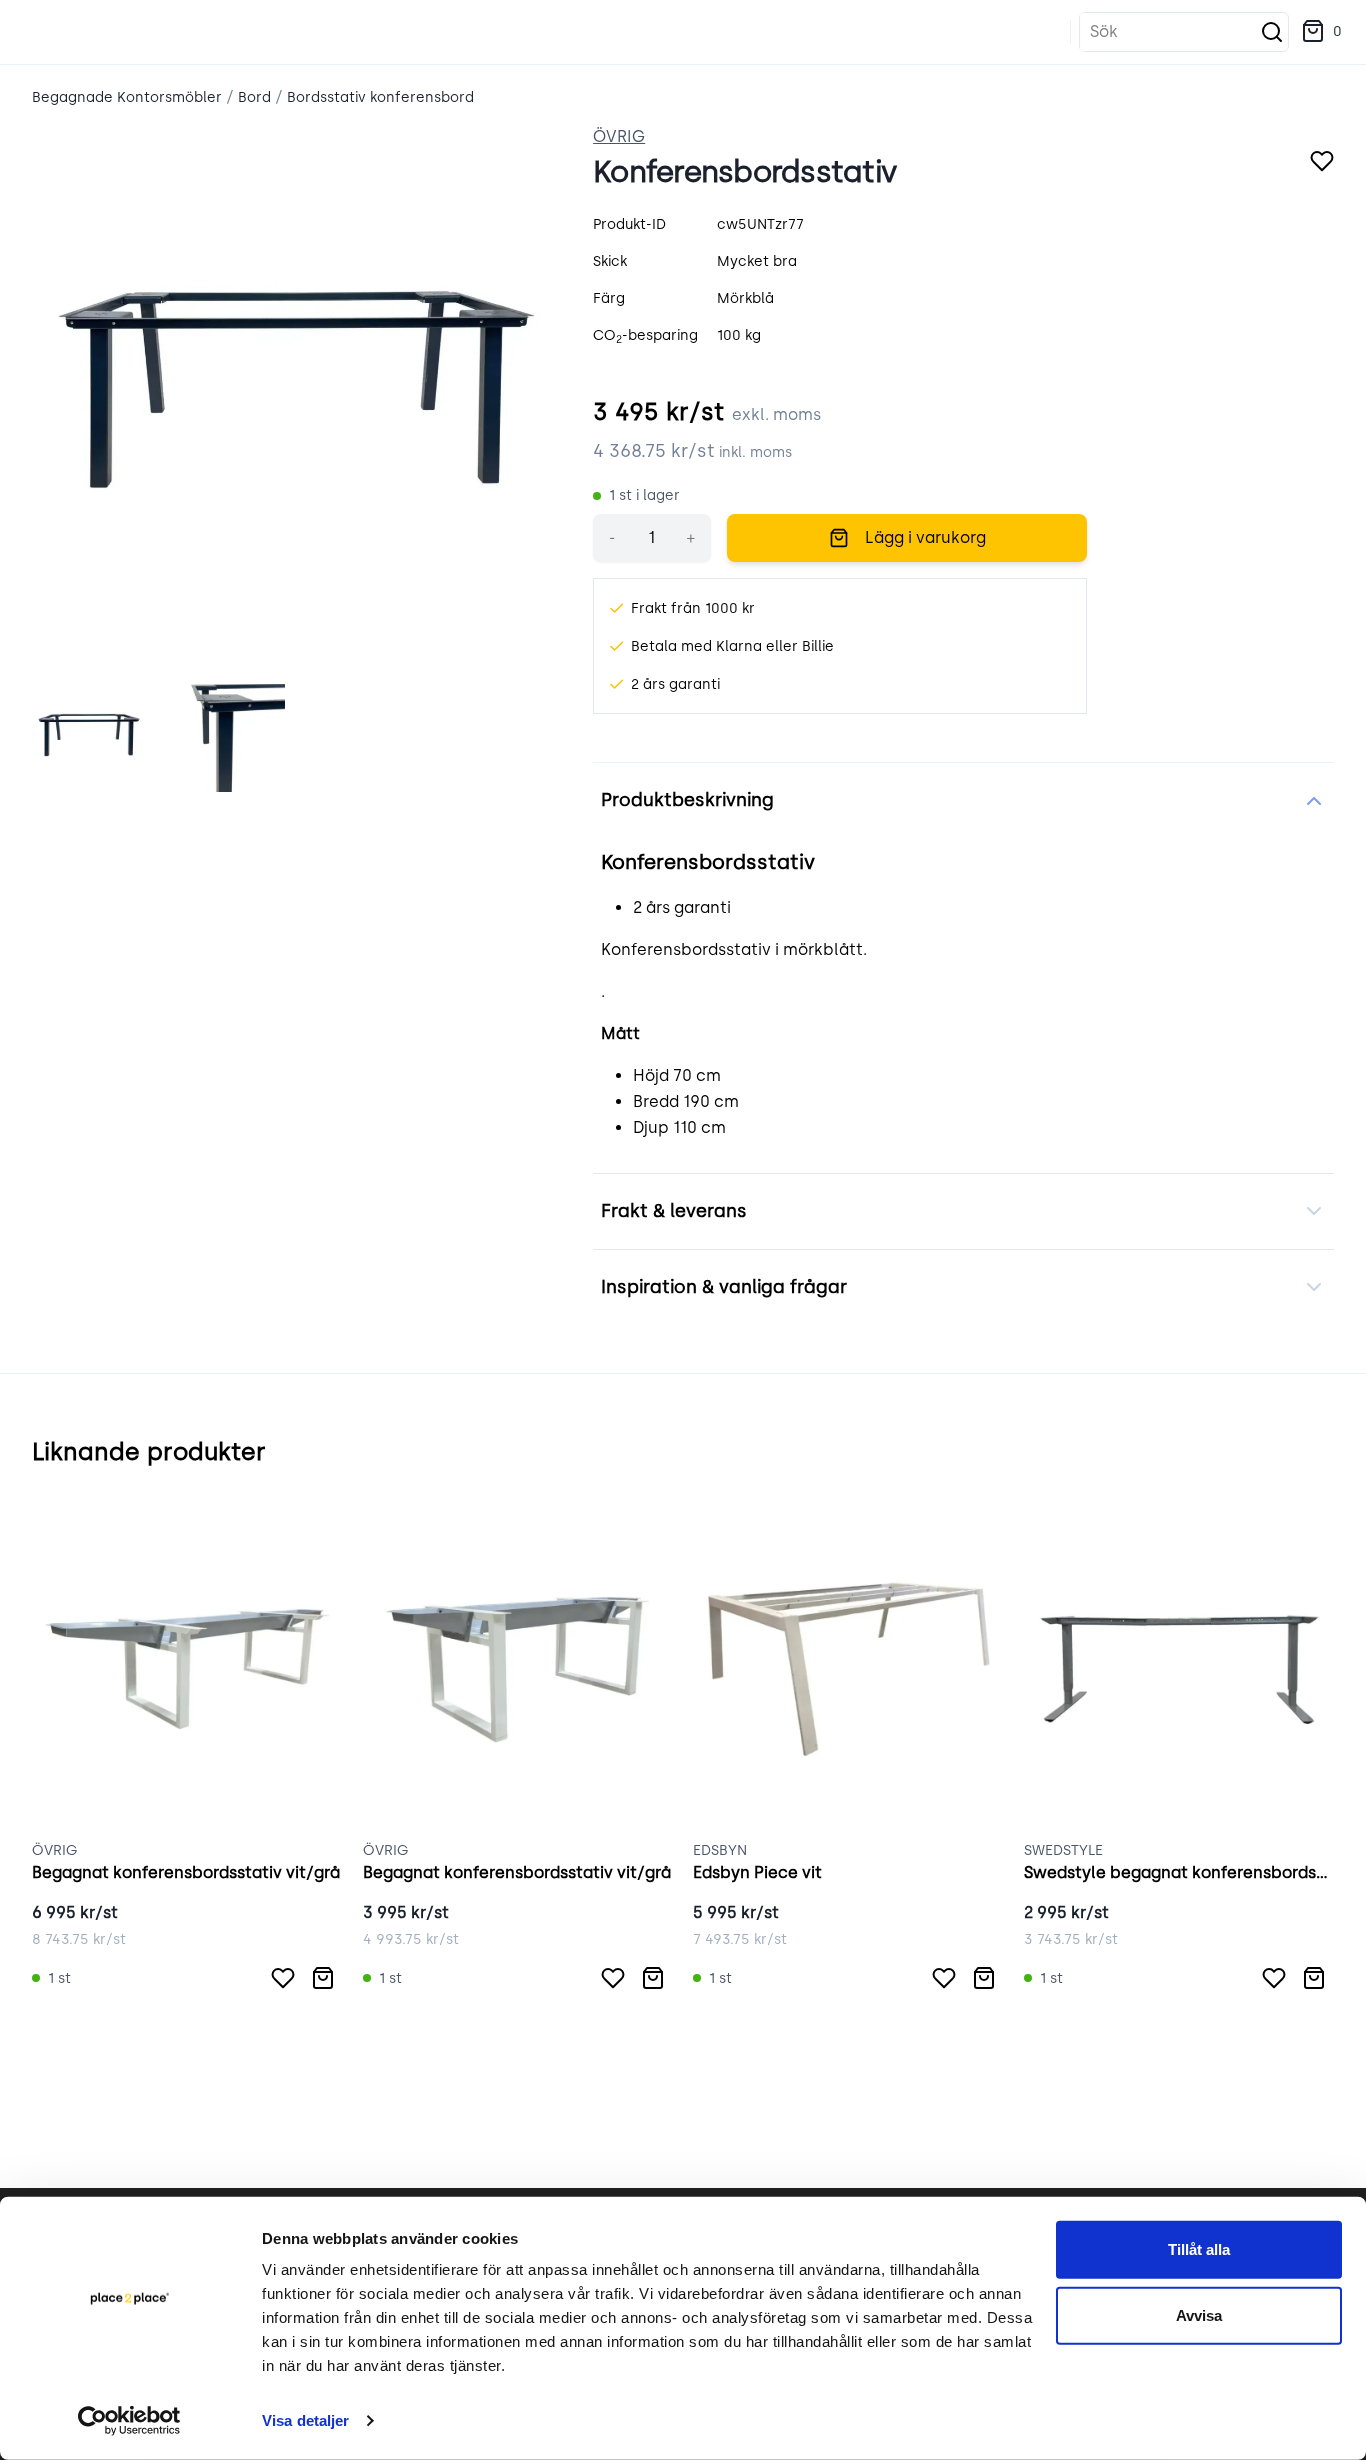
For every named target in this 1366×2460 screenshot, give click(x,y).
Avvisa (1199, 2314)
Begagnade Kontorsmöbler (127, 97)
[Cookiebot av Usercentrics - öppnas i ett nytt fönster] (129, 2421)
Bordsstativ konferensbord (380, 97)
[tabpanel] (296, 389)
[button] (1321, 32)
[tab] (89, 735)
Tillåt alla (1199, 2249)
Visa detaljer (305, 2420)
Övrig (619, 136)
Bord (254, 97)
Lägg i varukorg (925, 537)
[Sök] (1272, 32)
